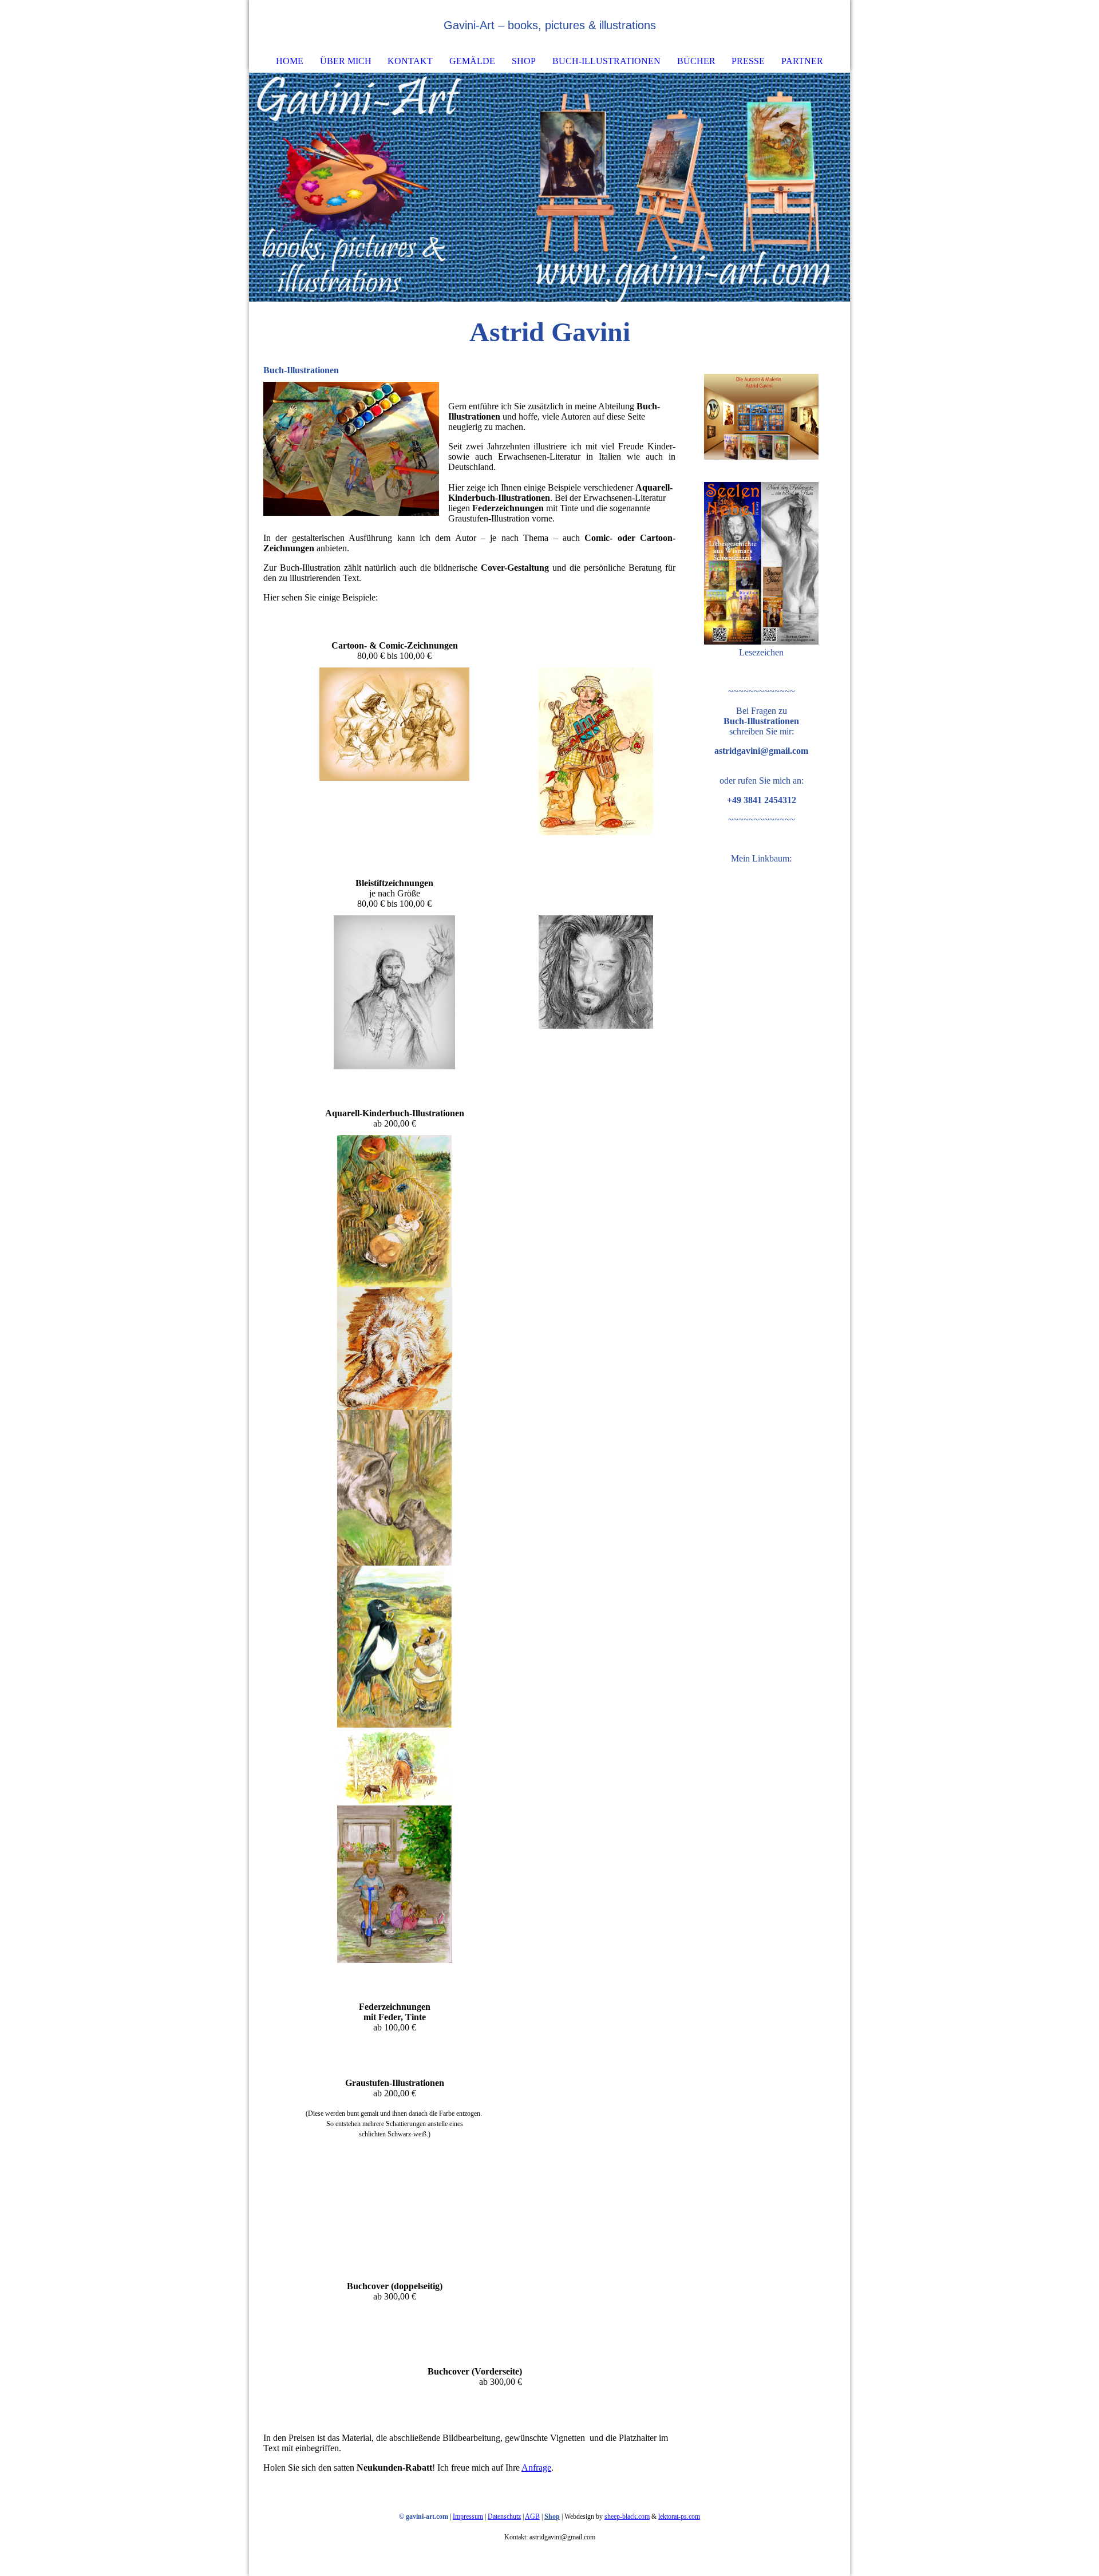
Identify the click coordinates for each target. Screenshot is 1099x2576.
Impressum (468, 2516)
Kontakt (410, 61)
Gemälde (472, 61)
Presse (748, 61)
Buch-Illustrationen (606, 61)
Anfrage (536, 2468)
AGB (532, 2516)
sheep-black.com (627, 2516)
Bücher (696, 61)
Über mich (346, 61)
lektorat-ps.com (679, 2516)
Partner (802, 61)
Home (290, 61)
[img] (807, 26)
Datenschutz (504, 2516)
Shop (524, 61)
